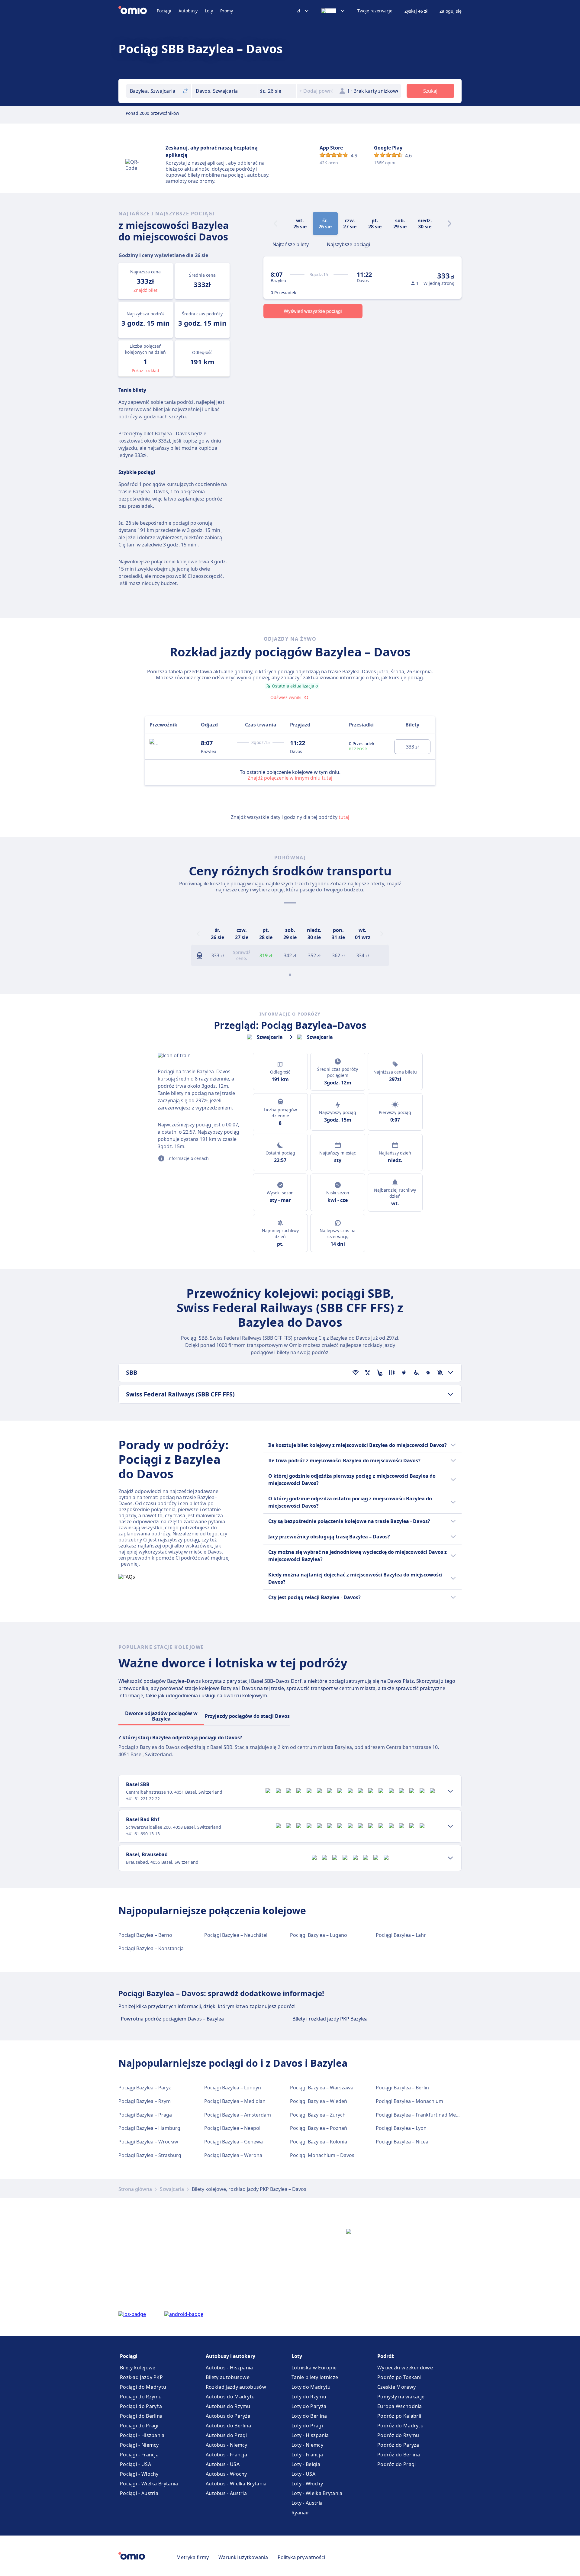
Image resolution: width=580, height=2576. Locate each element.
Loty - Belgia (306, 2464)
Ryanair (300, 2513)
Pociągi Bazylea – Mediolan (235, 2101)
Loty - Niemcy (307, 2445)
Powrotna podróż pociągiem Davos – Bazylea (172, 2019)
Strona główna (135, 2189)
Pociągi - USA (135, 2464)
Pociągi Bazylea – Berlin (402, 2088)
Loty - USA (303, 2474)
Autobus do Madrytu (230, 2397)
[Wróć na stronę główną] (138, 11)
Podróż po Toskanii (400, 2377)
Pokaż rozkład (145, 370)
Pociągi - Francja (139, 2455)
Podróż (386, 2356)
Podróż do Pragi (397, 2464)
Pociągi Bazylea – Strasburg (150, 2155)
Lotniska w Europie (314, 2368)
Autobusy (188, 11)
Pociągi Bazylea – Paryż (145, 2088)
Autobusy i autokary (230, 2356)
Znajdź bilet (145, 290)
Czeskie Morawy (396, 2387)
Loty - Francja (307, 2455)
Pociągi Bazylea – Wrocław (148, 2142)
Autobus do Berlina (228, 2426)
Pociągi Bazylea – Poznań (319, 2128)
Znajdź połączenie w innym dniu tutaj (290, 778)
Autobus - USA (223, 2464)
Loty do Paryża (309, 2406)
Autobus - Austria (226, 2493)
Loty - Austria (307, 2503)
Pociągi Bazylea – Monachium (409, 2101)
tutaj (344, 817)
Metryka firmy (193, 2557)
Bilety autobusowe (228, 2377)
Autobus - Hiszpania (229, 2368)
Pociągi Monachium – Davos (322, 2155)
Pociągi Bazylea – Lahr (401, 1935)
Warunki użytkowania (243, 2557)
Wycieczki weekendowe (405, 2368)
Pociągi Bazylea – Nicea (402, 2142)
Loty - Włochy (307, 2484)
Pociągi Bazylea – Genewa (234, 2142)
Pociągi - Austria (139, 2493)
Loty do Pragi (307, 2426)
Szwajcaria (172, 2189)
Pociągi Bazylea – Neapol (232, 2128)
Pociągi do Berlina (141, 2416)
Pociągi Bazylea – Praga (145, 2115)
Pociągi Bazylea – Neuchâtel (236, 1935)
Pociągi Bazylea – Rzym (145, 2101)
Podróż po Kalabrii (399, 2416)
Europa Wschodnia (400, 2406)
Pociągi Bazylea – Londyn (233, 2088)
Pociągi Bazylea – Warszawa (322, 2088)
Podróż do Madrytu (400, 2426)
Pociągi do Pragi (139, 2426)
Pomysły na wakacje (401, 2397)
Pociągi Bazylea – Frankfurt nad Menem (421, 2115)
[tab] (291, 244)
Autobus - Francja (226, 2455)
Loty (209, 11)
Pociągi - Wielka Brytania (149, 2484)
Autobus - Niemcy (227, 2445)
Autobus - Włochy (226, 2474)
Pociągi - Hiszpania (142, 2435)
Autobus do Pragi (226, 2435)
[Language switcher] (333, 11)
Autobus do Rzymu (228, 2406)
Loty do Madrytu (311, 2387)
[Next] (449, 224)
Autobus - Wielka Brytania (236, 2484)
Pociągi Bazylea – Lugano (319, 1935)
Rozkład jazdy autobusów (236, 2387)
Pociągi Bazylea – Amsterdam (238, 2115)
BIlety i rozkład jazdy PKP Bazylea (330, 2019)
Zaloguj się (451, 11)
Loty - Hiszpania (310, 2435)
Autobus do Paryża (228, 2416)
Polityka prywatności (301, 2557)
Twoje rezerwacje (375, 11)
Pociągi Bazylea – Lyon (401, 2128)
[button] (277, 91)
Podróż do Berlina (399, 2455)
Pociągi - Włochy (139, 2474)
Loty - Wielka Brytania (317, 2493)
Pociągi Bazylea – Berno (145, 1935)
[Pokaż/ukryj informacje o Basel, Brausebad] (450, 1858)
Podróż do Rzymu (398, 2435)
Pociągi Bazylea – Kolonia (319, 2142)
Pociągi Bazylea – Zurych (318, 2115)
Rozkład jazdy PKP (141, 2377)
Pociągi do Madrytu (143, 2387)
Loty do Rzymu (309, 2397)
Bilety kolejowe (138, 2368)
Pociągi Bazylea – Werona (233, 2155)
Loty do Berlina (309, 2416)
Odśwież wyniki (286, 697)
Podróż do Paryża (398, 2445)
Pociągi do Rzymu (141, 2397)
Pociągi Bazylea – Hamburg (149, 2128)
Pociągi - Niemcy (139, 2445)
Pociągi (164, 11)
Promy (227, 11)
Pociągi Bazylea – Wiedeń (319, 2101)
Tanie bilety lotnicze (315, 2377)
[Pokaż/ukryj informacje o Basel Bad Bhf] (450, 1826)
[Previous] (198, 934)
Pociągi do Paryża (141, 2406)
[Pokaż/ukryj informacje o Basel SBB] (450, 1791)
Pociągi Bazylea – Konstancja (151, 1948)
